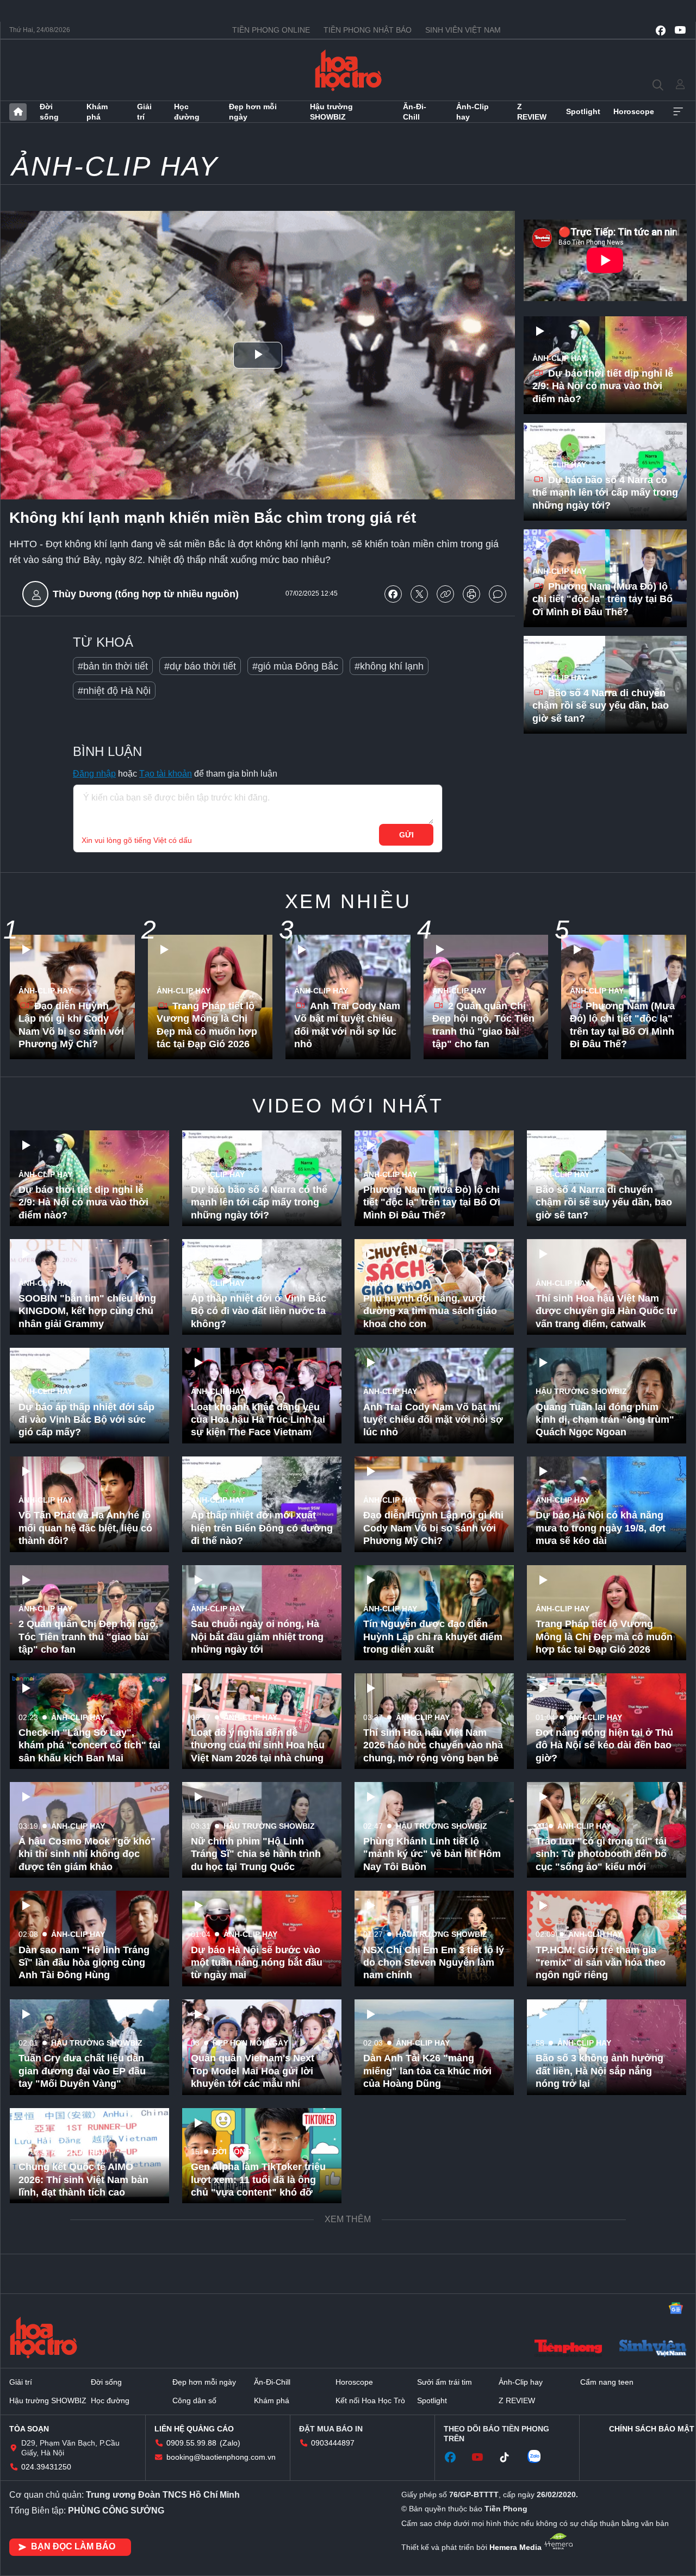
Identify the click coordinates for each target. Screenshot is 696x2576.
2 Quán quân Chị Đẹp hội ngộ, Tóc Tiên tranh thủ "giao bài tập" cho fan (483, 1025)
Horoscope (634, 111)
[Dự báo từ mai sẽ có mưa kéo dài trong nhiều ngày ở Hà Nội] (434, 2373)
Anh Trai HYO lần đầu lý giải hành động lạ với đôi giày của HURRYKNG (88, 2397)
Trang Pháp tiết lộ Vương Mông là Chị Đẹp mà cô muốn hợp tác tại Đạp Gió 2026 (207, 1025)
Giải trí (144, 111)
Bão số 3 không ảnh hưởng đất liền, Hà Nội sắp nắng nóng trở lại (599, 2071)
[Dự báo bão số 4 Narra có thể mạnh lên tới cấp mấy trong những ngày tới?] (605, 472)
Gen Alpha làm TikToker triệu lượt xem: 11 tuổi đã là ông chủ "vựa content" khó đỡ (258, 2180)
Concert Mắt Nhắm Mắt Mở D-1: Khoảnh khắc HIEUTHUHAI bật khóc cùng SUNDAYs (87, 2288)
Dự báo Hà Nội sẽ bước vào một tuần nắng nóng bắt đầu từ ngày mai (257, 1963)
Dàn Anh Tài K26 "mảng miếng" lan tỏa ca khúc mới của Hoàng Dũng (427, 2071)
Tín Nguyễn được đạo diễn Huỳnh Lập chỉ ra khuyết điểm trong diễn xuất (433, 1637)
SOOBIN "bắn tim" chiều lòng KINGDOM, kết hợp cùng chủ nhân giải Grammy (87, 1311)
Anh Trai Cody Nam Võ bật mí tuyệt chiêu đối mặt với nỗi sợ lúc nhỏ (347, 1025)
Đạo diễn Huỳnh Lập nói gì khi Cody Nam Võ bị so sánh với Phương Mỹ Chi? (71, 1025)
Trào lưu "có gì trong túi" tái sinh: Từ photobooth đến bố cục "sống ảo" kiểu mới (601, 1854)
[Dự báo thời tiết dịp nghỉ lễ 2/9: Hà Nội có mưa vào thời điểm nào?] (605, 365)
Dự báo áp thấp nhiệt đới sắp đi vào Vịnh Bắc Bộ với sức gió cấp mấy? (86, 1420)
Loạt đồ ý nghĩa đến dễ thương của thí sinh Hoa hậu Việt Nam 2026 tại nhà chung (258, 1745)
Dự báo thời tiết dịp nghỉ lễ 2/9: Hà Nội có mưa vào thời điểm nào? (603, 386)
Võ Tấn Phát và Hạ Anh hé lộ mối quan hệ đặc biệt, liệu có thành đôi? (85, 1528)
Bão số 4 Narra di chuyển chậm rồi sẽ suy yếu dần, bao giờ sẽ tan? (601, 706)
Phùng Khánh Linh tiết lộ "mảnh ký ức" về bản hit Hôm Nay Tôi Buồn (432, 1854)
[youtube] (680, 30)
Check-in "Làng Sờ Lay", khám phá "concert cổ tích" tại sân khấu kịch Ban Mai (89, 1745)
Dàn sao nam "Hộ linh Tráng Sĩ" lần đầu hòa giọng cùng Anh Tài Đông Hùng (84, 1963)
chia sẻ (393, 594)
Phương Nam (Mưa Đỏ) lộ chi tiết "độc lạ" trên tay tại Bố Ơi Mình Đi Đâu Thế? (602, 599)
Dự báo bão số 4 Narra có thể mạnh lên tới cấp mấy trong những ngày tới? (605, 493)
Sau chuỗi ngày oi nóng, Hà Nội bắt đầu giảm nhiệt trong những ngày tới (257, 1637)
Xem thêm (678, 112)
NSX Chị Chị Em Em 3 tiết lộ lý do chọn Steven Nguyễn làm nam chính (434, 1963)
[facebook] (661, 30)
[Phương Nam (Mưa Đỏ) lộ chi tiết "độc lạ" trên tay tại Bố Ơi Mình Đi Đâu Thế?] (605, 578)
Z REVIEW (532, 111)
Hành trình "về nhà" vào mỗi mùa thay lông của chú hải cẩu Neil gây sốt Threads (85, 2506)
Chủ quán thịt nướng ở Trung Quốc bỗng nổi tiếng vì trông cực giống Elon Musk (260, 2397)
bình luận (498, 594)
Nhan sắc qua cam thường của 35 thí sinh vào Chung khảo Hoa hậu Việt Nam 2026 (602, 2397)
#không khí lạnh (389, 666)
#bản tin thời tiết (113, 666)
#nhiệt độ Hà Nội (114, 691)
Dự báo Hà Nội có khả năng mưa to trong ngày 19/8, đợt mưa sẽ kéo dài (601, 1528)
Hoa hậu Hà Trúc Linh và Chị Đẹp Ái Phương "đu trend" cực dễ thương (430, 2288)
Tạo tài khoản (166, 774)
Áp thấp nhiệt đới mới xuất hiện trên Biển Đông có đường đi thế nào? (262, 1528)
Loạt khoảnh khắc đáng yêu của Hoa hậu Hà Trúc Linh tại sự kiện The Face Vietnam (258, 1420)
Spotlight (583, 111)
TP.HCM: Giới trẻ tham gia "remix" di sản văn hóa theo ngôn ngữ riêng (601, 1963)
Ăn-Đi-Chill (415, 111)
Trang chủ (18, 112)
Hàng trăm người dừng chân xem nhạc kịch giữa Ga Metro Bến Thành (604, 2180)
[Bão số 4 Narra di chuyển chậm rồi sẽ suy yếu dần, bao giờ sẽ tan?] (605, 685)
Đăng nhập (94, 774)
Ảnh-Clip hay (473, 111)
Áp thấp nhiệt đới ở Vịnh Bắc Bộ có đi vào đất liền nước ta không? (259, 1311)
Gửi (406, 835)
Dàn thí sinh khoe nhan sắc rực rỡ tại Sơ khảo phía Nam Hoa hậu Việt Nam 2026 (257, 2288)
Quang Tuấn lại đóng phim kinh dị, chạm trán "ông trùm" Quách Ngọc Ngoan (605, 1420)
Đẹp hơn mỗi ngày (253, 111)
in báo (471, 594)
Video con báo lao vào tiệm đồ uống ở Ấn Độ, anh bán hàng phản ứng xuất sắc (434, 2506)
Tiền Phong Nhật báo (368, 30)
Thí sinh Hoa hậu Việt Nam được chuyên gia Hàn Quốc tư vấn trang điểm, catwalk (606, 1311)
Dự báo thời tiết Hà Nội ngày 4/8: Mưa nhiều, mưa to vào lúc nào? (430, 2180)
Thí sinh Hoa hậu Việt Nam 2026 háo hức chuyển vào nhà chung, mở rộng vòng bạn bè (433, 1745)
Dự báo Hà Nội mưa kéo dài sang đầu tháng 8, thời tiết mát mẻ (255, 2506)
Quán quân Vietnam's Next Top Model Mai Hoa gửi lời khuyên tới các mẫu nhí (253, 2071)
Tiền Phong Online (271, 30)
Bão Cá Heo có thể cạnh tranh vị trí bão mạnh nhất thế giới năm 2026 (605, 2506)
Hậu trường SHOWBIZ (331, 111)
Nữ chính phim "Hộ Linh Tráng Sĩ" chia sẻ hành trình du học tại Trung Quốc (256, 1854)
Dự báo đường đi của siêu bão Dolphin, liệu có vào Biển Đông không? (604, 2288)
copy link (445, 594)
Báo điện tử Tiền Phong (348, 70)
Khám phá (97, 111)
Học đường (187, 111)
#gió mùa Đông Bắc (295, 666)
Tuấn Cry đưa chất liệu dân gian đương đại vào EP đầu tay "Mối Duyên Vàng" (82, 2071)
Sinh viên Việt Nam (463, 30)
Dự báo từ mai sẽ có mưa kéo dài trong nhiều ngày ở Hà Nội (433, 2403)
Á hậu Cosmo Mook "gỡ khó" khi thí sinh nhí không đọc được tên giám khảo (87, 1854)
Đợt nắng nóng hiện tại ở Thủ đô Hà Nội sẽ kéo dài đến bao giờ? (604, 1745)
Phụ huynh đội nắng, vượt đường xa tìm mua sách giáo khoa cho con (430, 1311)
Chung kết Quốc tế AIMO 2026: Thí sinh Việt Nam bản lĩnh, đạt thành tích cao (83, 2180)
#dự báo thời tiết (200, 666)
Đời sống (49, 111)
